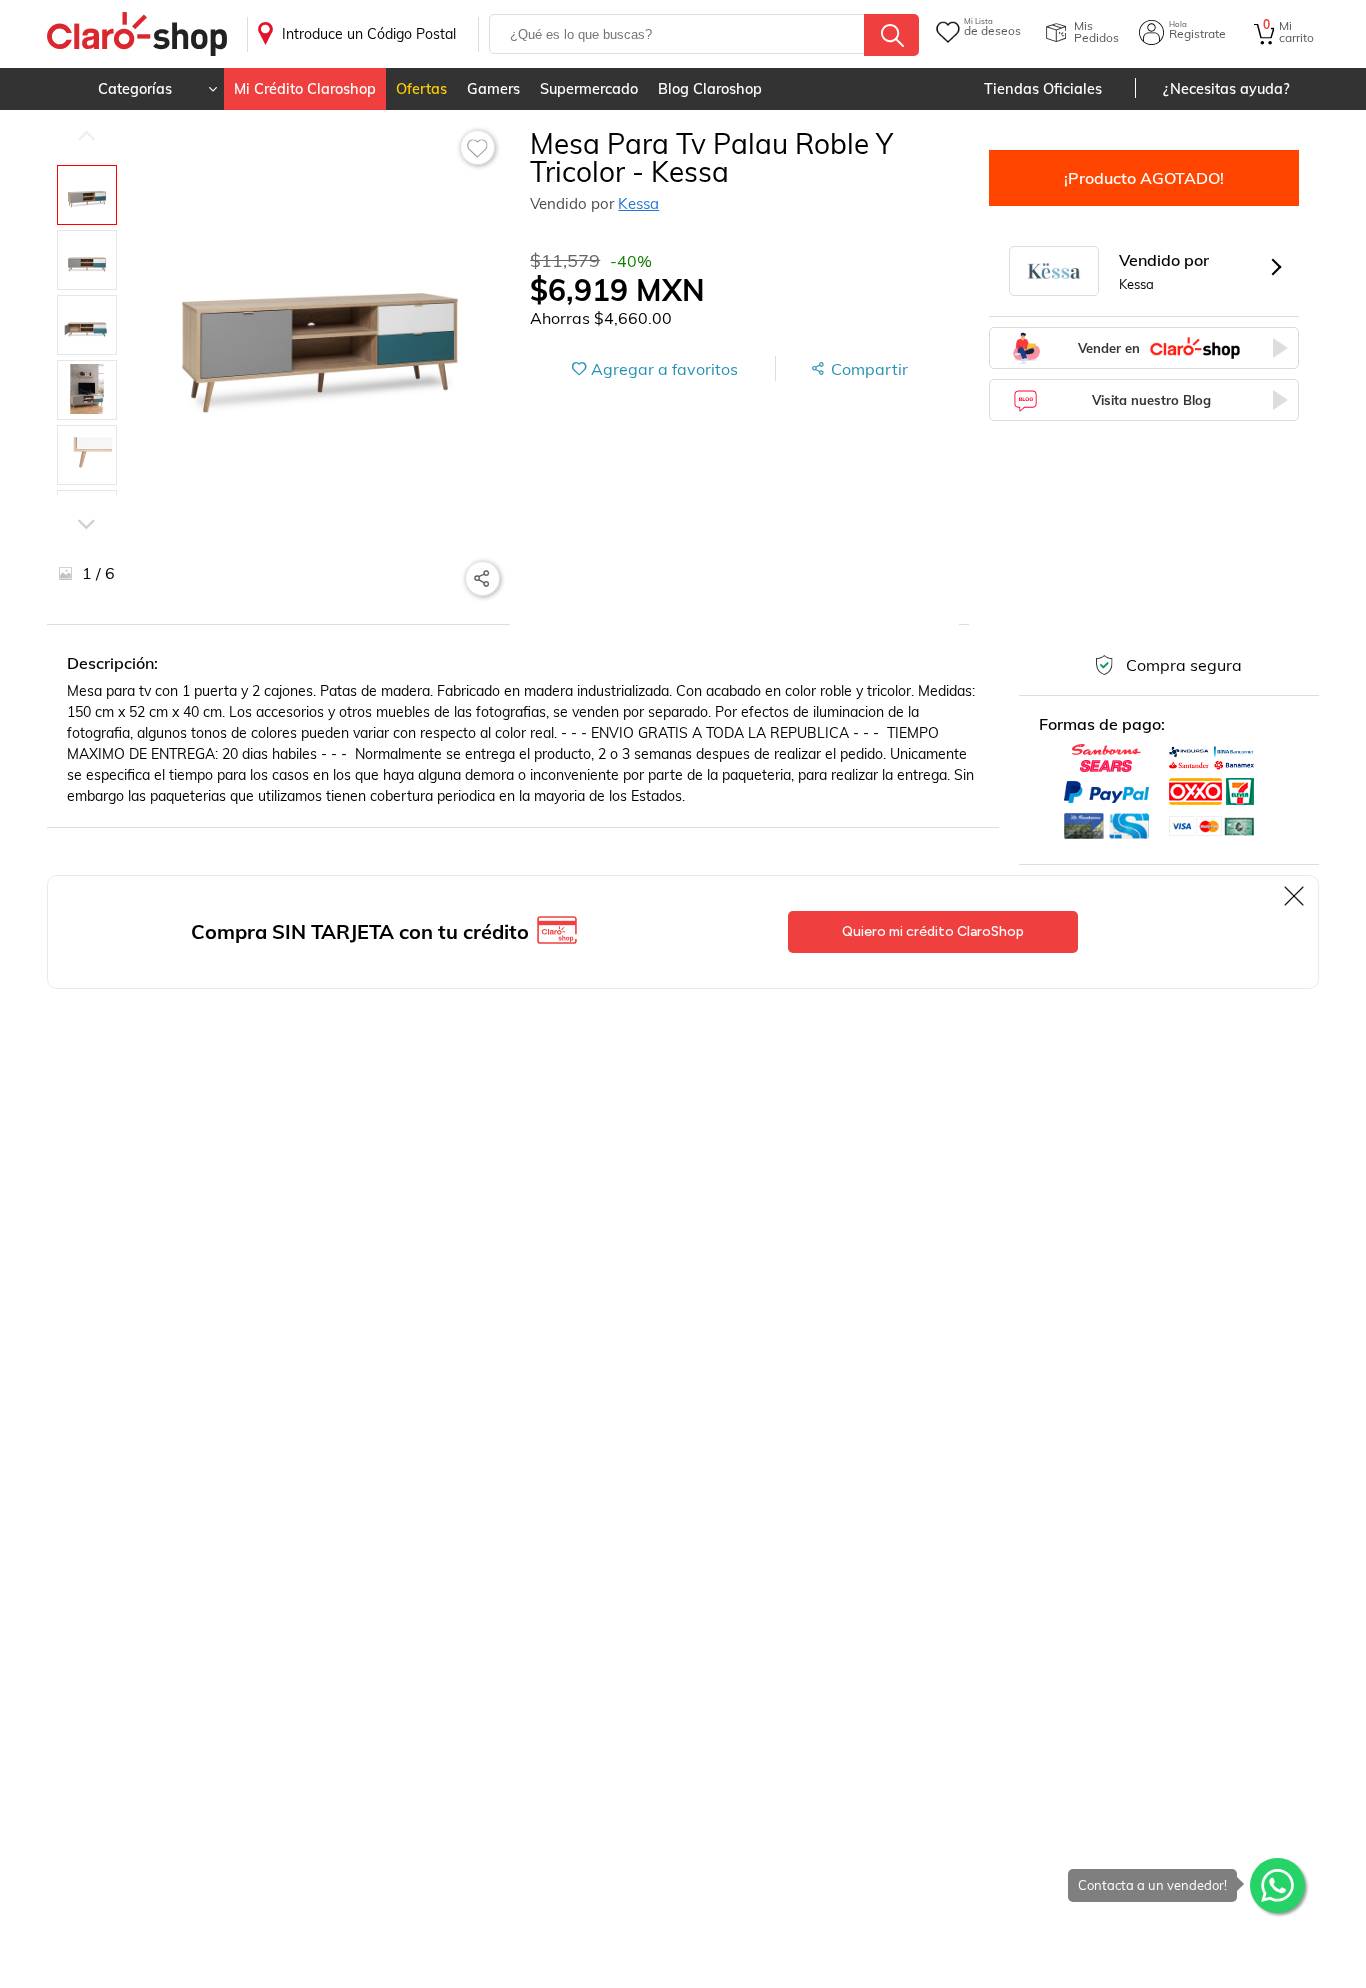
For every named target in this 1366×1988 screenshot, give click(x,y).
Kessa (638, 203)
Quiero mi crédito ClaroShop (933, 931)
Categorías (135, 89)
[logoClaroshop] (137, 34)
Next (86, 495)
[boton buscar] (891, 35)
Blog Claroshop (710, 89)
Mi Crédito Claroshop (305, 89)
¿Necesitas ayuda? (1226, 89)
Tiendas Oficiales (1043, 89)
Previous (86, 135)
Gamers (493, 89)
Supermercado (589, 89)
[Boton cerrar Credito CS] (1295, 896)
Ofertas (421, 89)
